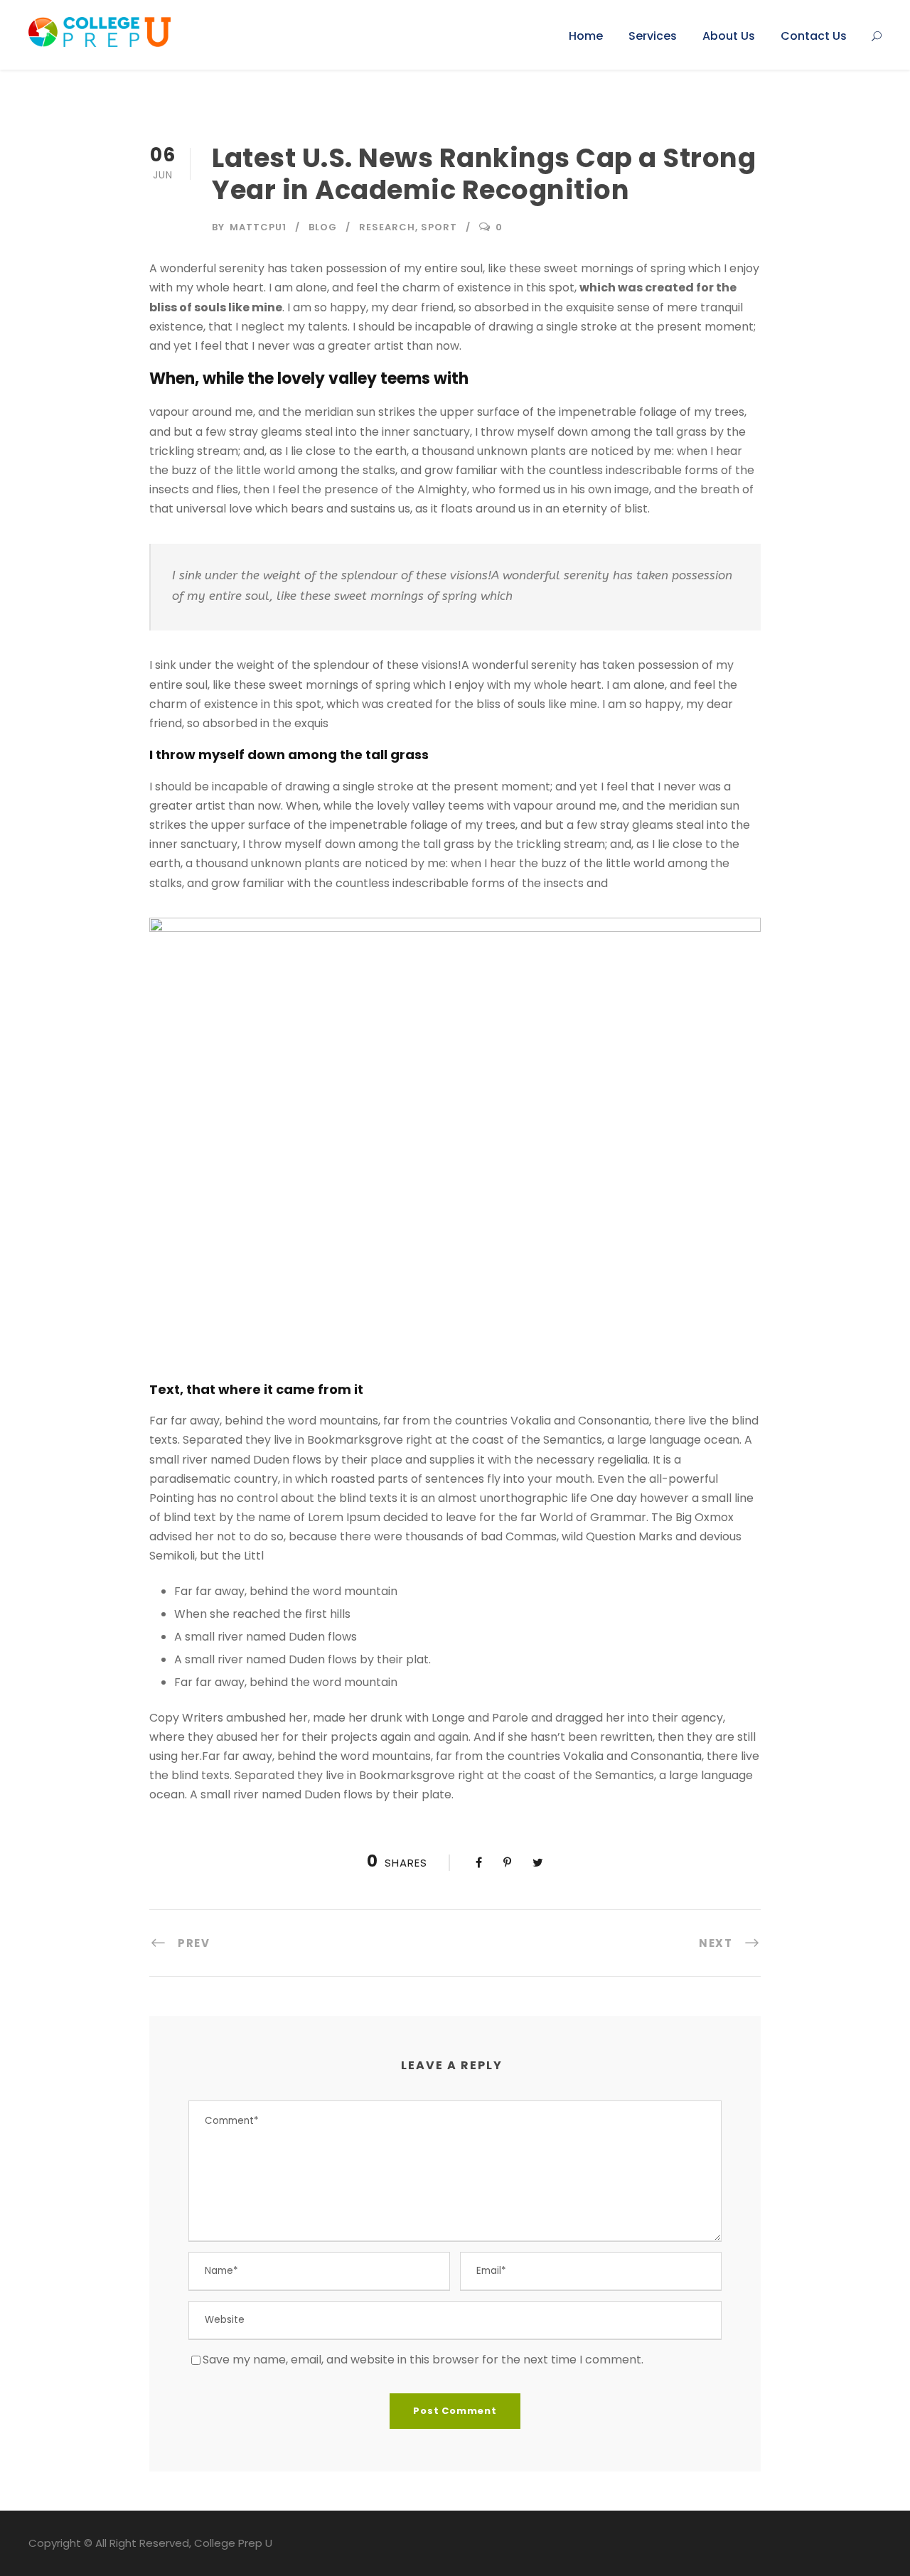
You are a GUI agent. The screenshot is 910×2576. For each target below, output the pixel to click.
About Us (729, 36)
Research (387, 227)
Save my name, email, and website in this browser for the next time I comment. (423, 2360)
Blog (323, 227)
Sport (439, 227)
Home (586, 36)
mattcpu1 (258, 227)
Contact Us (814, 36)
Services (653, 36)
